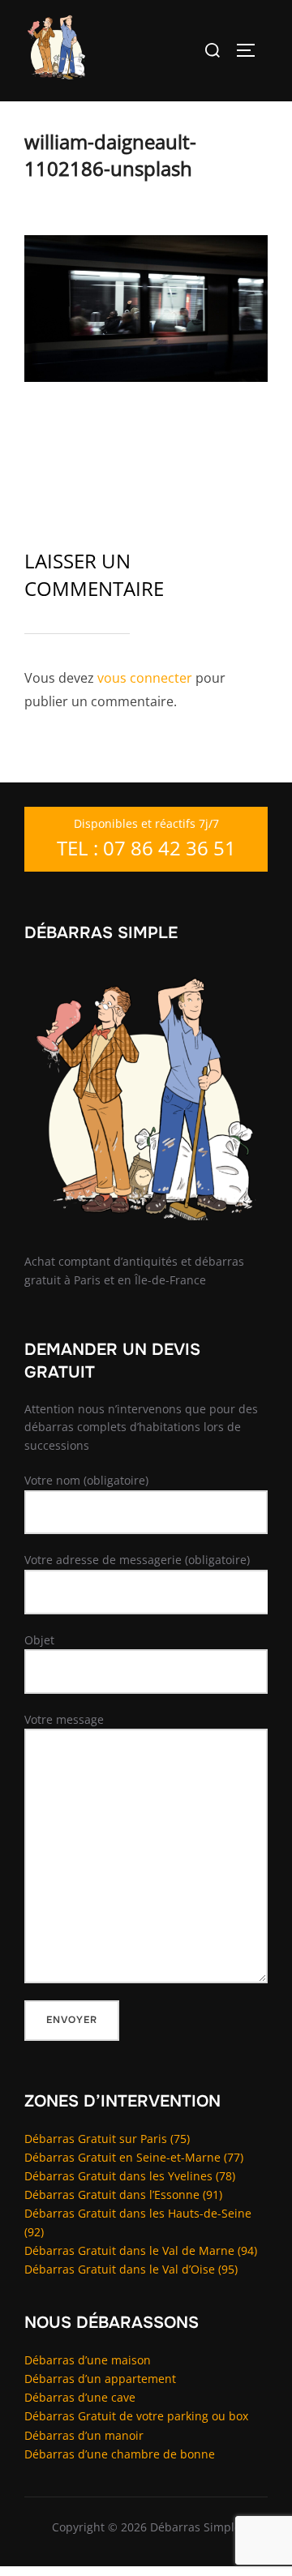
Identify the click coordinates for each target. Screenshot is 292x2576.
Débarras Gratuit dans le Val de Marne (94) (141, 2250)
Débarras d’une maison (88, 2360)
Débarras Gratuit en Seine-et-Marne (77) (134, 2157)
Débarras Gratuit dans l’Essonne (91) (123, 2195)
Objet (39, 1640)
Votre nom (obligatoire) (86, 1480)
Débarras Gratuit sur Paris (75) (107, 2139)
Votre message (64, 1719)
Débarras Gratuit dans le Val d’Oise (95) (131, 2269)
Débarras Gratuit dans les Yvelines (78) (130, 2176)
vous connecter (145, 678)
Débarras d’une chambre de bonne (120, 2454)
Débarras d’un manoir (84, 2435)
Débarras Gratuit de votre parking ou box (136, 2416)
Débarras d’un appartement (100, 2379)
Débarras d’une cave (80, 2397)
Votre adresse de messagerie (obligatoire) (137, 1560)
